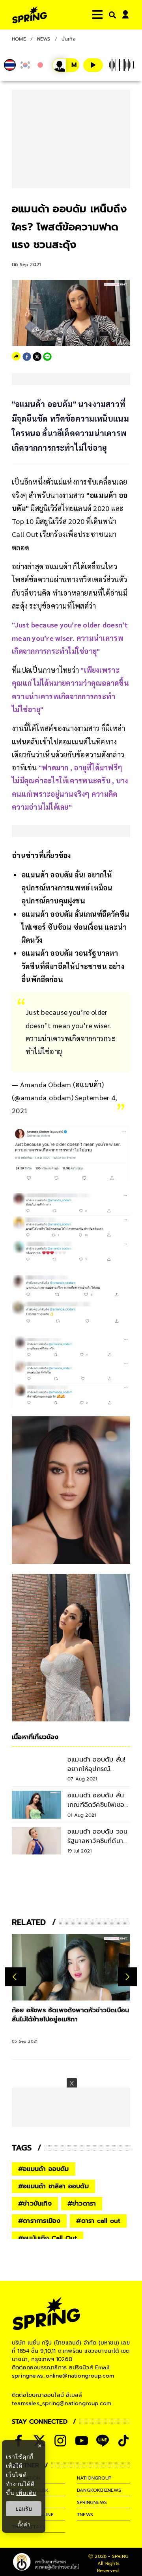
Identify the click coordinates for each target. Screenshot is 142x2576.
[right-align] (111, 15)
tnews (85, 2515)
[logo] (30, 15)
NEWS (44, 39)
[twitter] (37, 357)
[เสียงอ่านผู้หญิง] (66, 65)
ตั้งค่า (24, 2524)
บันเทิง (69, 39)
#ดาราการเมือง (39, 2221)
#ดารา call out (98, 2221)
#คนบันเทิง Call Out (48, 2238)
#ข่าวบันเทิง (35, 2204)
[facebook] (27, 357)
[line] (47, 357)
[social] (60, 2441)
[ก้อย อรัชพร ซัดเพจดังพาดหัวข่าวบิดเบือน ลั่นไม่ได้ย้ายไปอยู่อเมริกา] (71, 1967)
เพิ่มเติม (26, 2493)
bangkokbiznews (99, 2490)
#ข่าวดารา (82, 2204)
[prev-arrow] (16, 1977)
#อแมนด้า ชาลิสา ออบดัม (53, 2186)
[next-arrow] (127, 1977)
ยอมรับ (24, 2509)
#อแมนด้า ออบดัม (44, 2169)
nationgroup (94, 2478)
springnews (92, 2502)
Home (19, 39)
